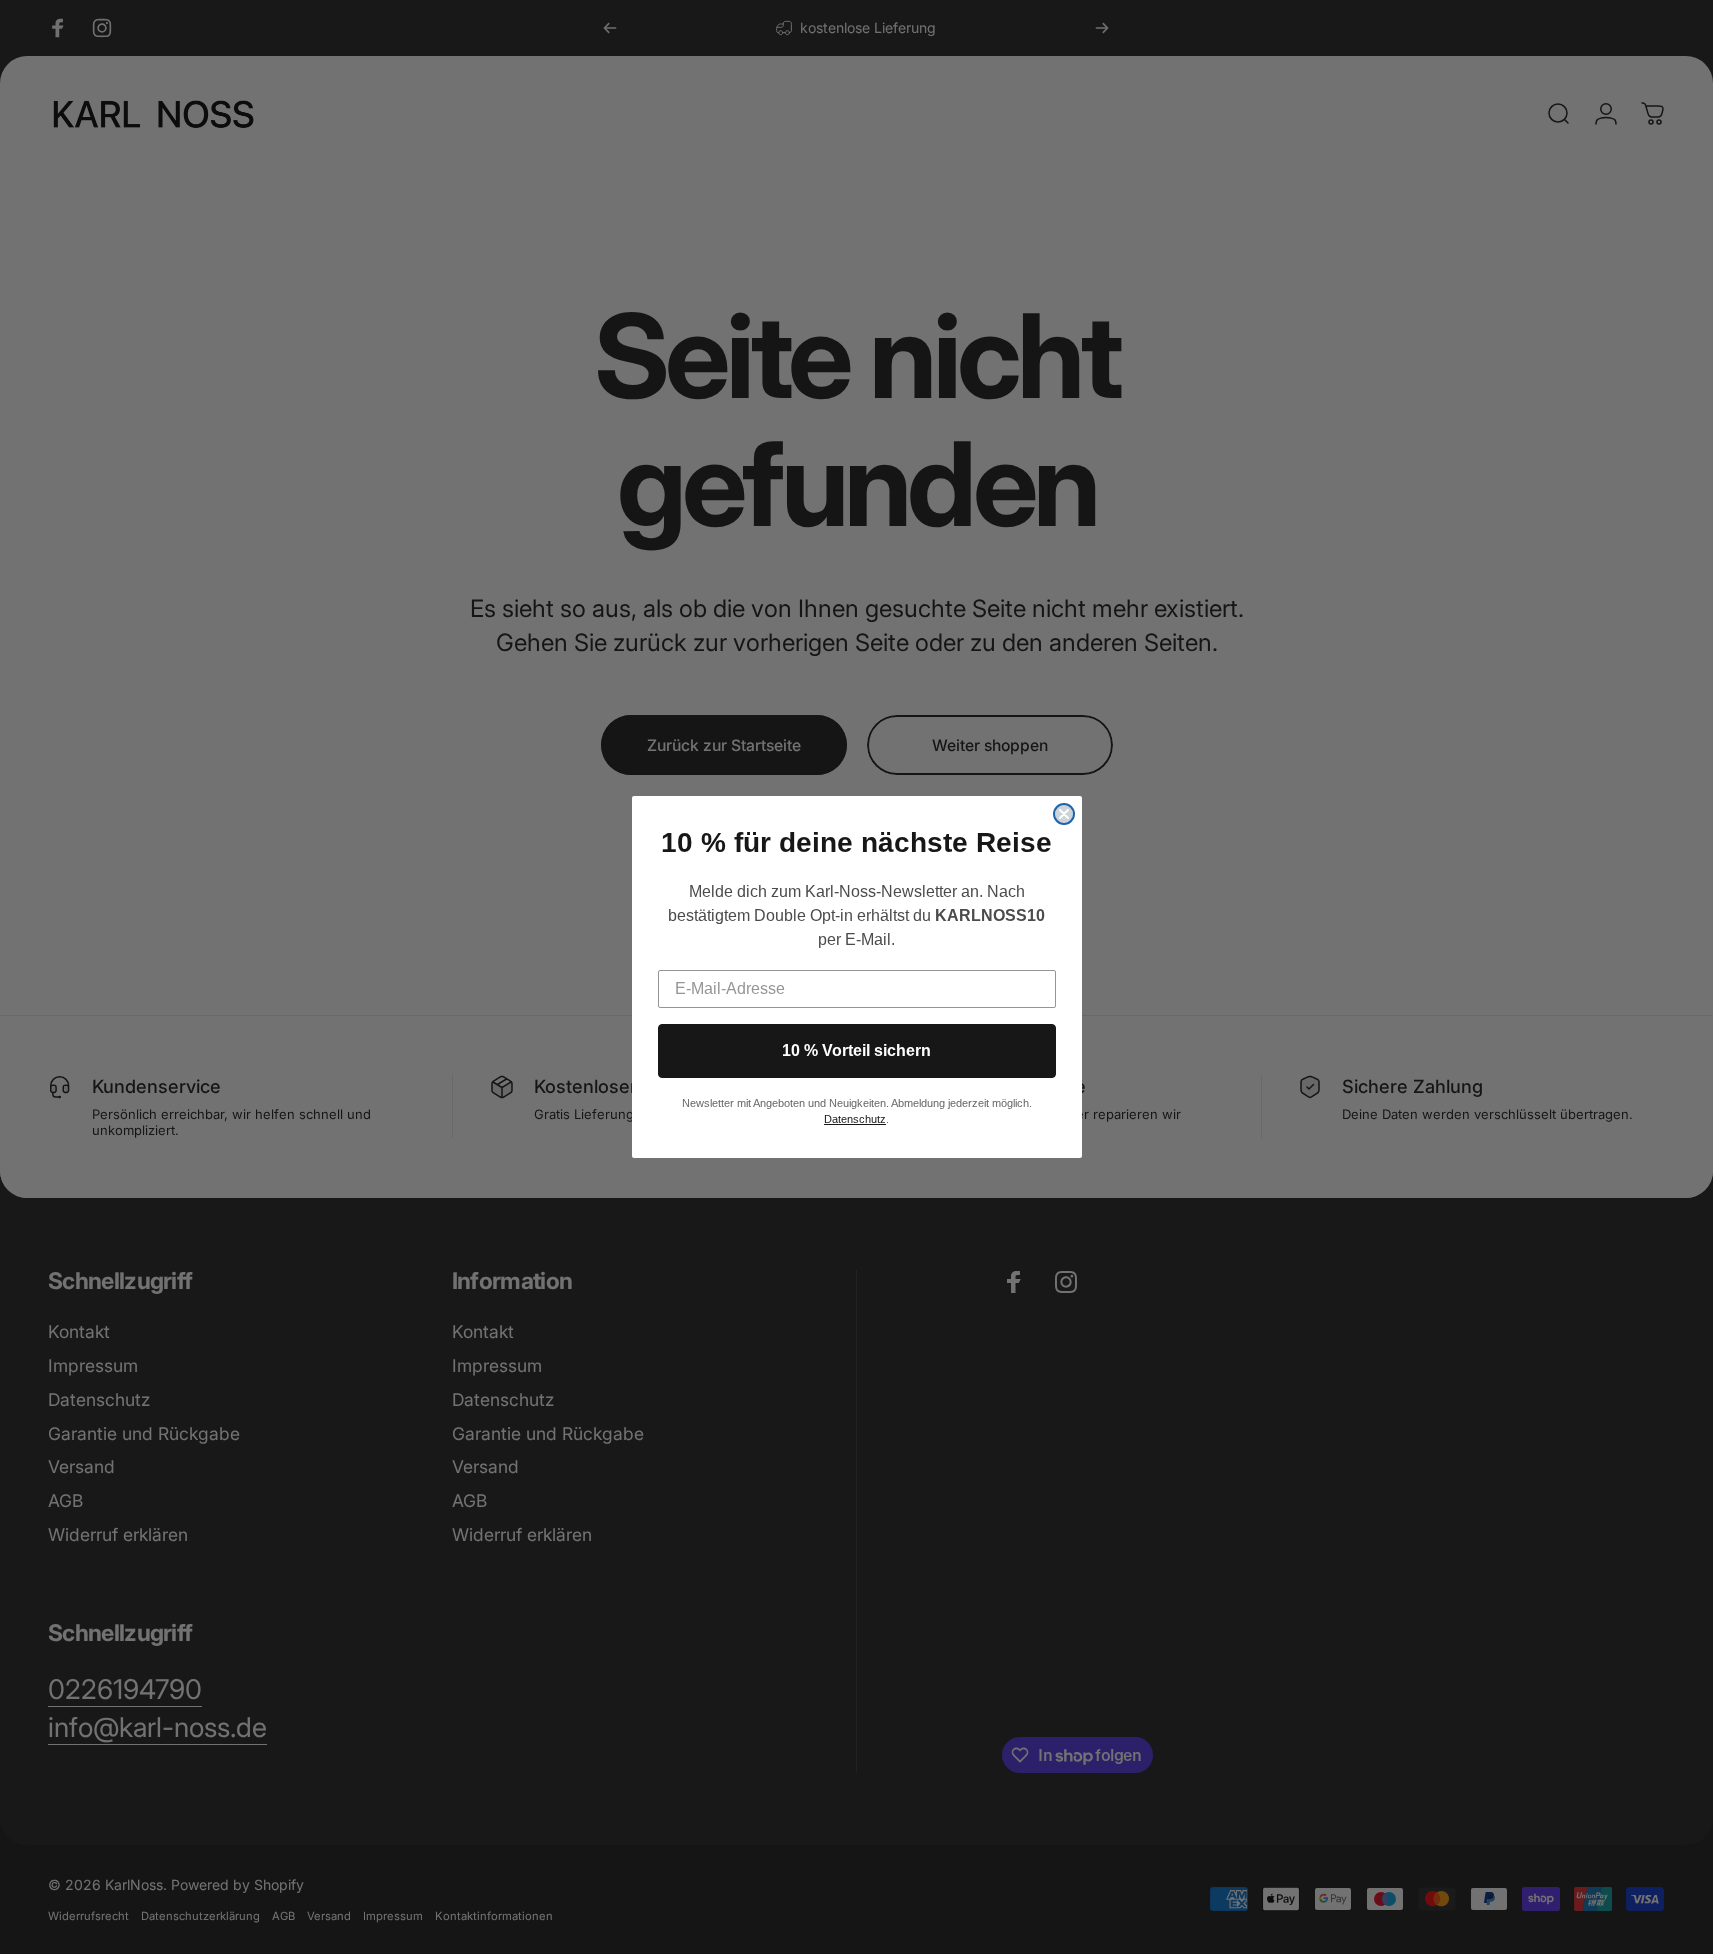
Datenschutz (855, 1119)
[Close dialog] (1064, 814)
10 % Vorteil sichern (856, 1050)
